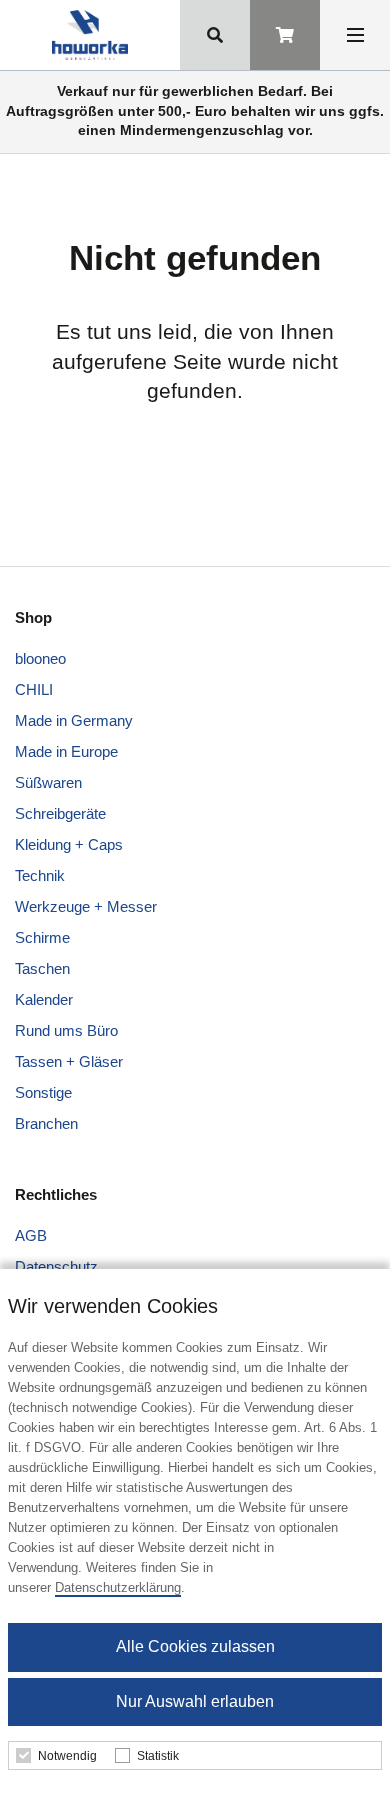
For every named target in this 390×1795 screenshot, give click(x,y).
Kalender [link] (44, 999)
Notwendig (67, 1756)
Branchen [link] (46, 1123)
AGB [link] (31, 1235)
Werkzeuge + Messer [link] (86, 906)
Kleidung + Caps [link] (69, 844)
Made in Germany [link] (74, 720)
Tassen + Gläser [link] (69, 1061)
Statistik (158, 1756)
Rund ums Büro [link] (66, 1030)
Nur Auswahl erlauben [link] (195, 1701)
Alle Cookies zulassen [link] (195, 1646)
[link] (89, 35)
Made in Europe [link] (66, 751)
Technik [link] (40, 875)
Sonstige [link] (43, 1092)
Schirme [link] (42, 937)
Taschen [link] (42, 968)
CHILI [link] (34, 689)
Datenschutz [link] (56, 1266)
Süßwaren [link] (48, 782)
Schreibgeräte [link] (60, 813)
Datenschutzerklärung (118, 1587)
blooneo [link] (40, 658)
